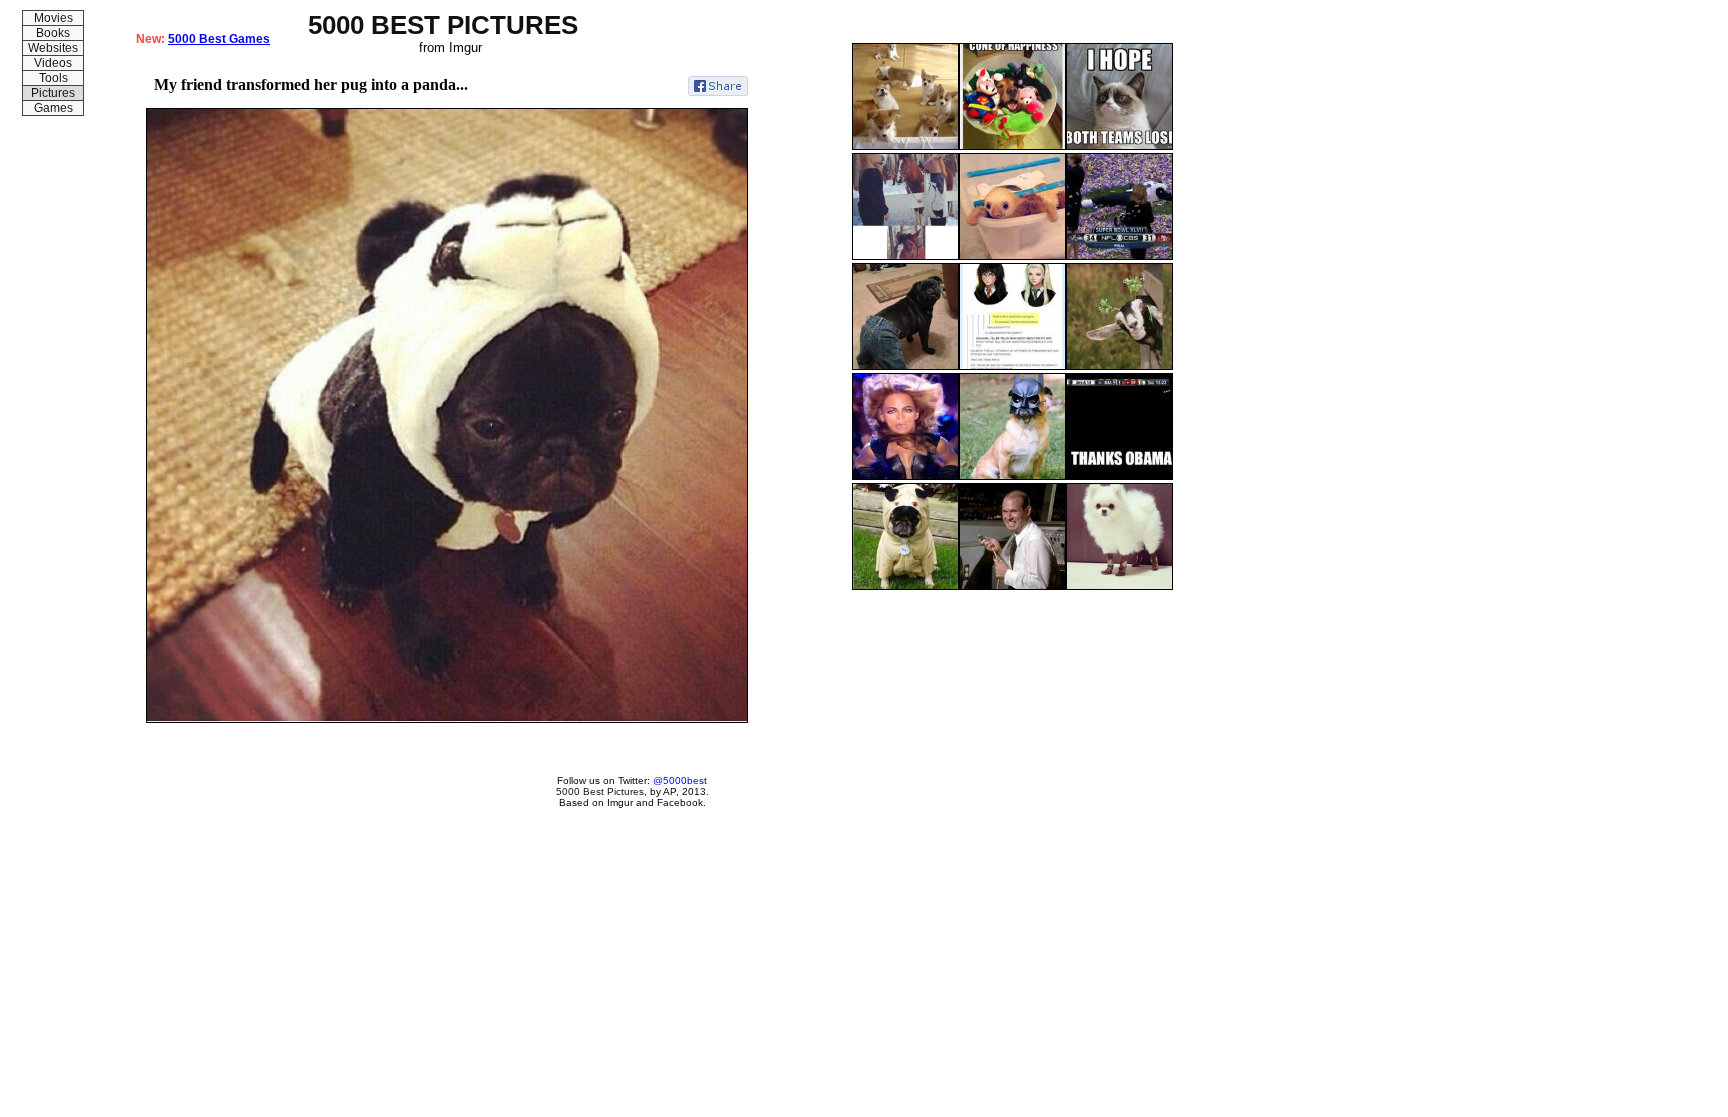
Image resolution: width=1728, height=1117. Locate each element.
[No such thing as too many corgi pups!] (905, 146)
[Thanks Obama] (1119, 476)
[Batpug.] (1012, 476)
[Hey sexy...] (1119, 366)
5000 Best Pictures (600, 791)
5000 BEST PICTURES (443, 25)
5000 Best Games (219, 39)
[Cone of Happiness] (1012, 146)
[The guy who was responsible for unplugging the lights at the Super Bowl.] (1012, 586)
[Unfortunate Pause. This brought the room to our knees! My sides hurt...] (905, 476)
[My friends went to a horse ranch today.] (905, 256)
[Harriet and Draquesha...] (1012, 366)
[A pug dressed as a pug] (905, 586)
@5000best (680, 780)
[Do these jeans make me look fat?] (905, 366)
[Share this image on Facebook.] (718, 86)
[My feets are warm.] (1119, 586)
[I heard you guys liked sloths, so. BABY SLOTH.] (1012, 256)
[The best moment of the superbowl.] (1119, 256)
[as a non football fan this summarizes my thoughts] (1119, 146)
